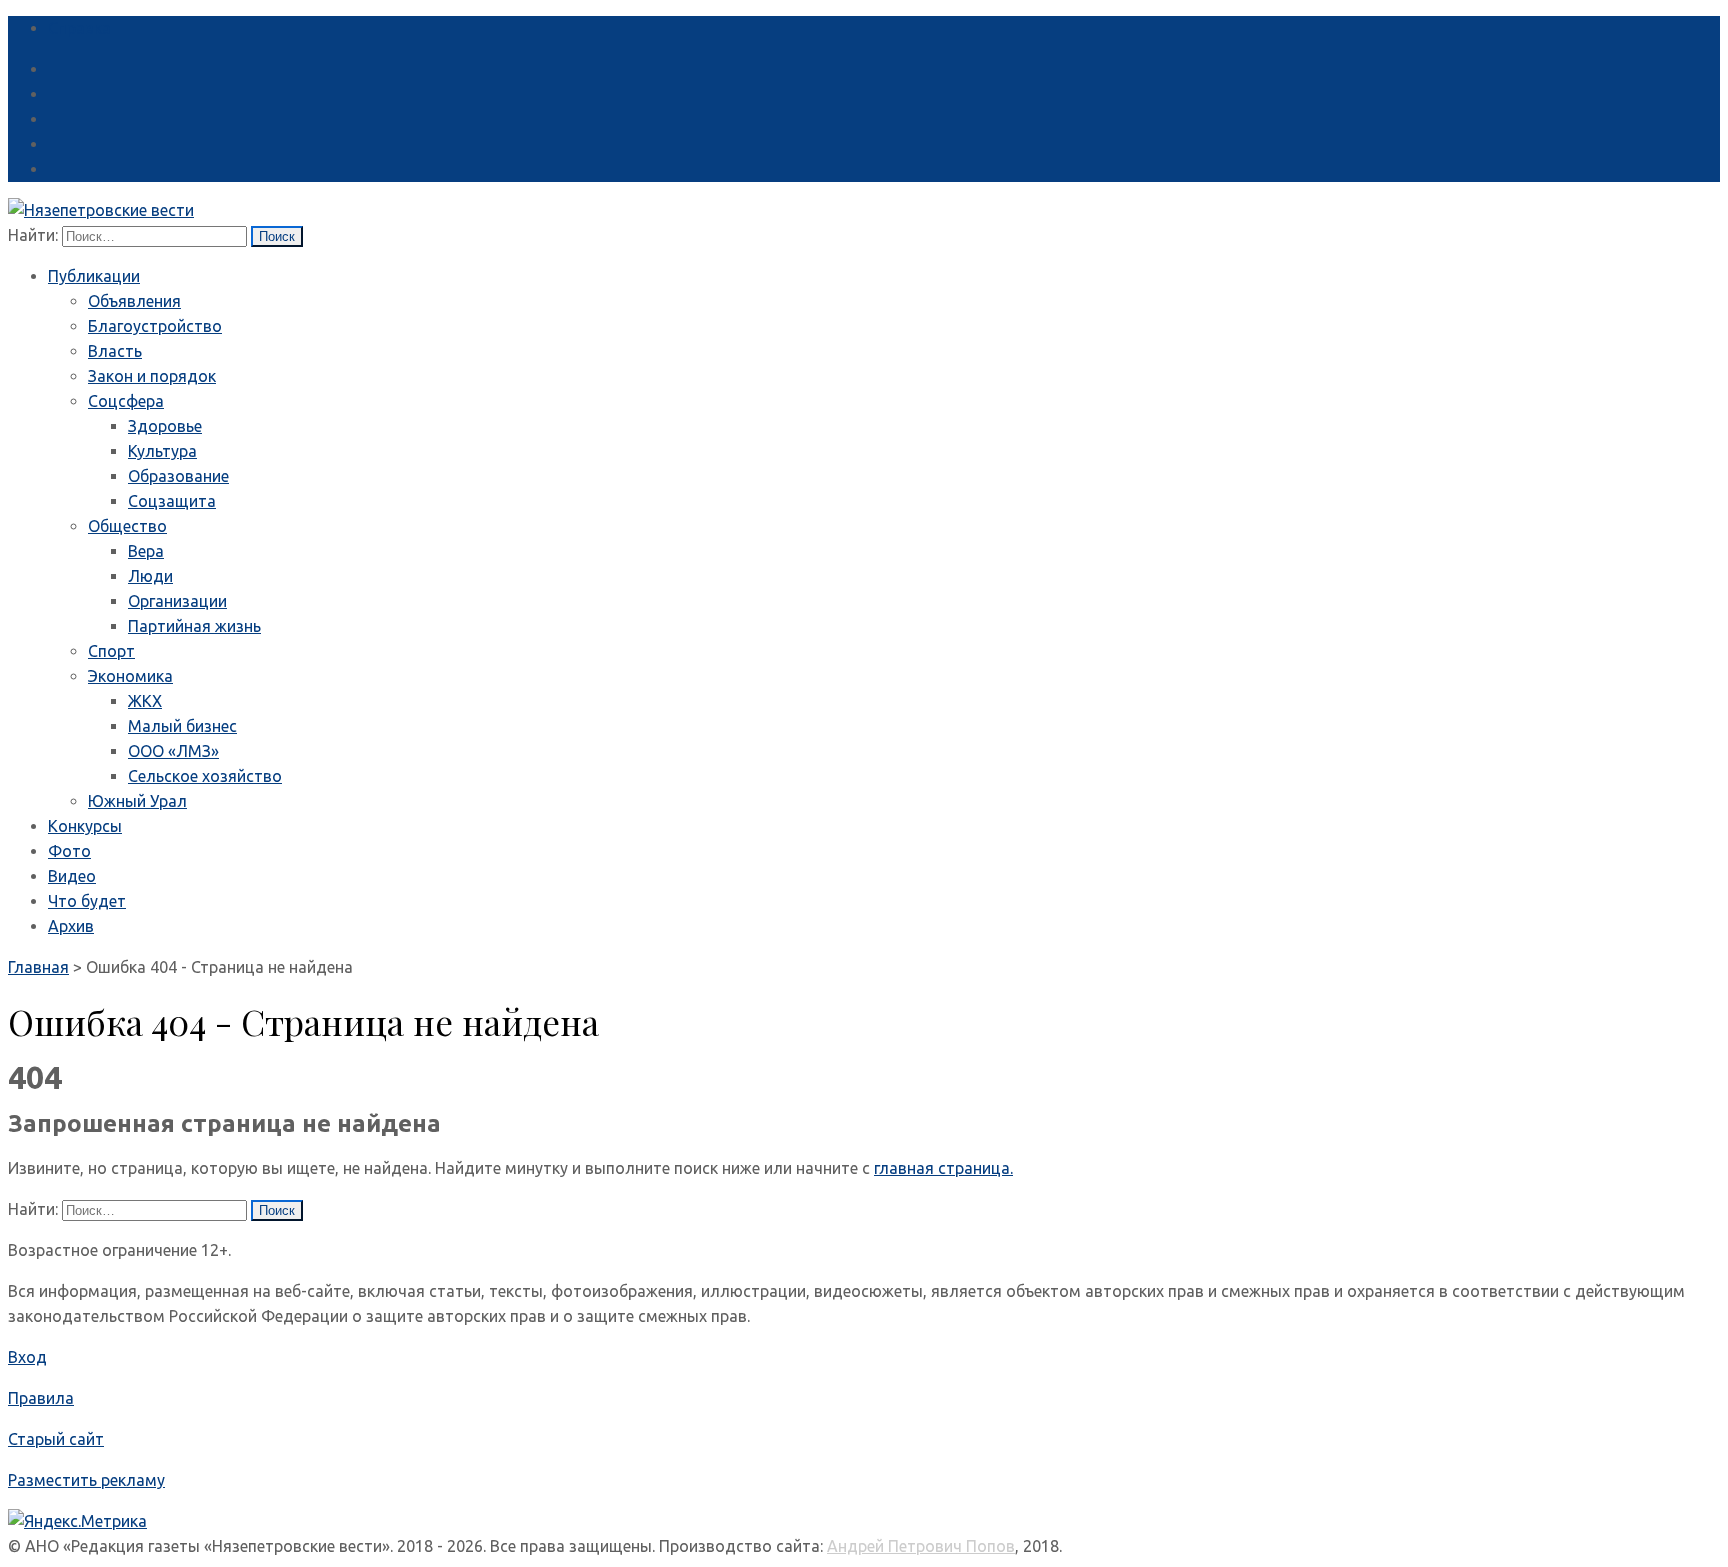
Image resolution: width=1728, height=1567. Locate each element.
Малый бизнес (182, 726)
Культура (162, 451)
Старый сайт (56, 1439)
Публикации (94, 276)
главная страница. (943, 1168)
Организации (177, 601)
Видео (72, 876)
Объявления (134, 301)
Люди (150, 576)
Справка (79, 28)
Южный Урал (137, 801)
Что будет (87, 901)
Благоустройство (155, 326)
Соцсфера (126, 401)
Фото (69, 851)
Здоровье (165, 426)
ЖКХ (145, 701)
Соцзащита (172, 501)
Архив (71, 926)
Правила (41, 1398)
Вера (146, 551)
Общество (127, 526)
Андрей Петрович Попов (921, 1546)
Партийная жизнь (194, 626)
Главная (38, 967)
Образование (178, 476)
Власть (115, 351)
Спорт (111, 651)
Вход (27, 1357)
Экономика (130, 676)
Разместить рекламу (86, 1480)
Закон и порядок (152, 376)
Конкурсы (85, 826)
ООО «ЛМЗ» (173, 751)
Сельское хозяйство (205, 776)
